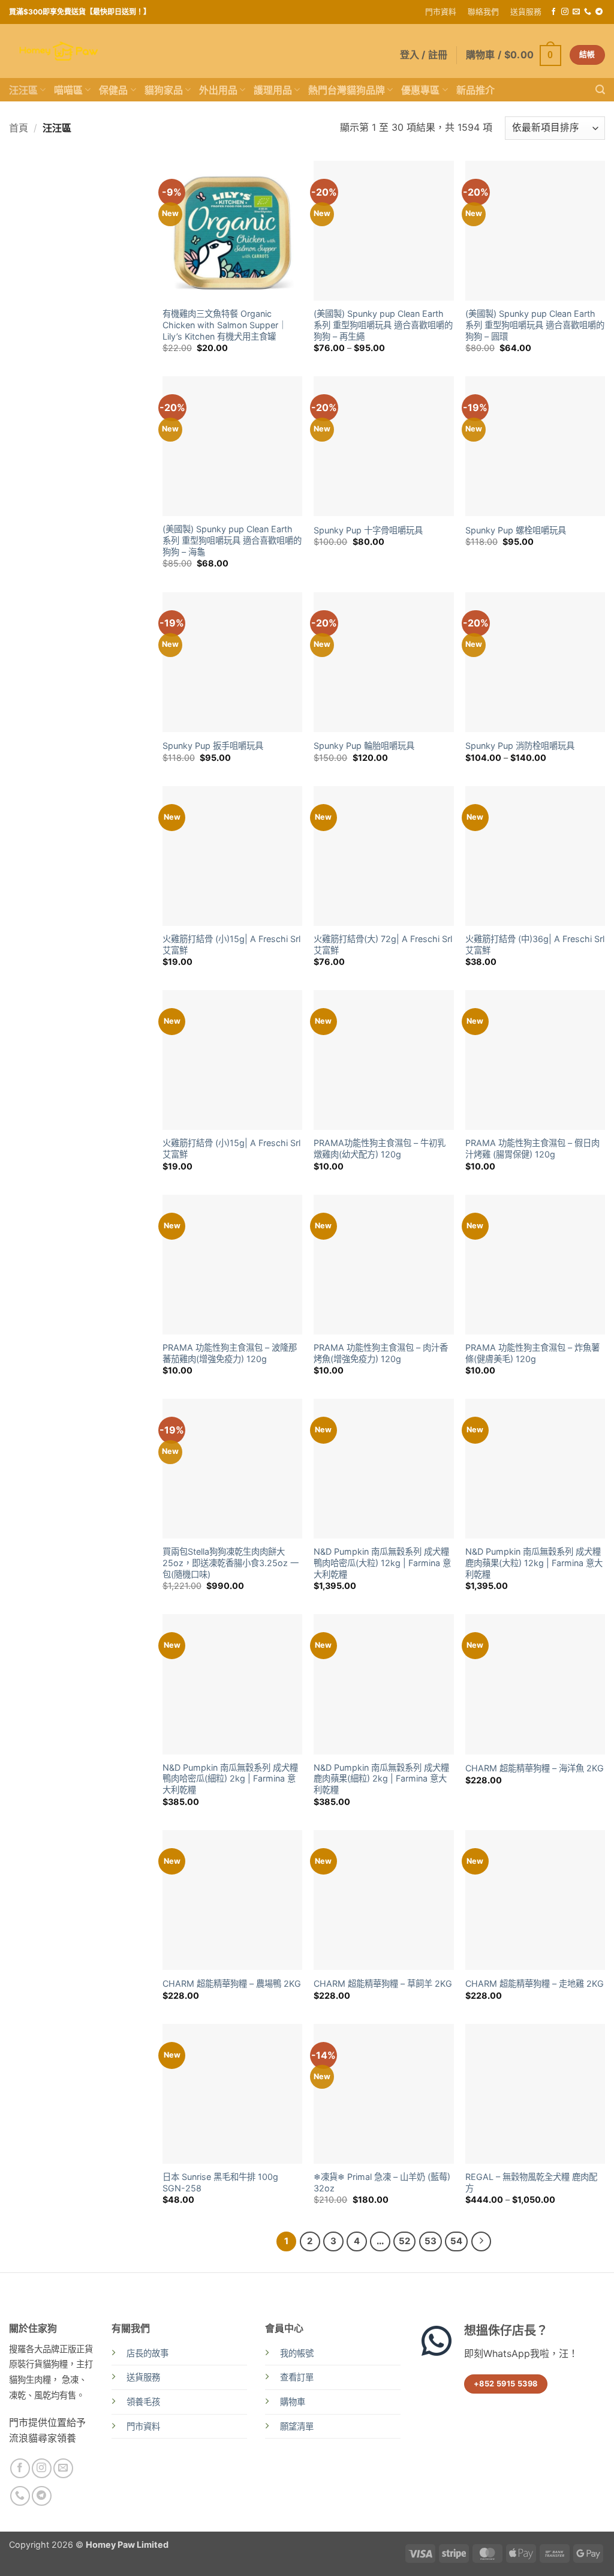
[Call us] (588, 12)
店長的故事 (148, 2353)
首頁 (19, 128)
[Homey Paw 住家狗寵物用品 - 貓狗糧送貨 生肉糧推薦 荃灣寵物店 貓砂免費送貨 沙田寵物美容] (59, 51)
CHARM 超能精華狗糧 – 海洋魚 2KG (535, 1768)
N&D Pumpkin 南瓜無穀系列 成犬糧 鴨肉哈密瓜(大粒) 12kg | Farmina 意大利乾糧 (382, 1563)
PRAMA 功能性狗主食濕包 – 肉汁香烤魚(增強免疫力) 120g (381, 1353)
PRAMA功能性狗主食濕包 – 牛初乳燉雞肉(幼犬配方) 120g (380, 1148)
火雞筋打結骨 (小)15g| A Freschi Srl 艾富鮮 (231, 944)
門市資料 (441, 12)
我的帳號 (297, 2353)
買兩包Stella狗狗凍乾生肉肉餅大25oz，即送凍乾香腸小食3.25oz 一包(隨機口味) (231, 1563)
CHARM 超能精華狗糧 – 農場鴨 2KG (232, 1983)
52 (404, 2241)
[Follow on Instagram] (565, 12)
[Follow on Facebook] (553, 12)
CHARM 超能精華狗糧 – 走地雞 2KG (535, 1983)
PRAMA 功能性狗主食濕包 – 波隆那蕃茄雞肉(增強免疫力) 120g (230, 1353)
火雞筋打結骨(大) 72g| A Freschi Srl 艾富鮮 (383, 944)
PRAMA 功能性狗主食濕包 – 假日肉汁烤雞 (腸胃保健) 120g (532, 1148)
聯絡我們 (483, 12)
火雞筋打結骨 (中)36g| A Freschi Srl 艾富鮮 (535, 944)
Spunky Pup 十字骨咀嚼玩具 (368, 530)
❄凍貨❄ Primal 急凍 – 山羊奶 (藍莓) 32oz (382, 2182)
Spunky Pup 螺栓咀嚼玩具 (516, 530)
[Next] (481, 2242)
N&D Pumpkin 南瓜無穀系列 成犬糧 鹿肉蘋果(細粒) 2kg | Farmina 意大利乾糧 (381, 1779)
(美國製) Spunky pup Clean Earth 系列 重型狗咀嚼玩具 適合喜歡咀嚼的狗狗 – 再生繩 (383, 325)
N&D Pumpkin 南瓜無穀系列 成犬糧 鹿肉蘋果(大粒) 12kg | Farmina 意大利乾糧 (534, 1563)
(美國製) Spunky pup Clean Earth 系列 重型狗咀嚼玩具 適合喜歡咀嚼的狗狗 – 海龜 (232, 540)
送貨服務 (526, 12)
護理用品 (273, 90)
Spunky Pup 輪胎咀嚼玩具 (364, 746)
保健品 (113, 90)
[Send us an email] (576, 12)
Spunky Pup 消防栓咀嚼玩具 (520, 746)
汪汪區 (23, 90)
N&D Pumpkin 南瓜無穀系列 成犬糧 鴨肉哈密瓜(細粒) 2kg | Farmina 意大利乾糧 (230, 1779)
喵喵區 (68, 90)
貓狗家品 (164, 90)
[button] (514, 55)
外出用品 (218, 90)
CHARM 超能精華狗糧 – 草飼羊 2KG (383, 1983)
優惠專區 (420, 90)
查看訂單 (297, 2377)
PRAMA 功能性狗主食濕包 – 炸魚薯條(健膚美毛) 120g (532, 1353)
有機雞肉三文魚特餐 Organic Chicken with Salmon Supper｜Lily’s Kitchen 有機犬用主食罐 (225, 325)
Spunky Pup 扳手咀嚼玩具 (213, 746)
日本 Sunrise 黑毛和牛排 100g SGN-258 (220, 2182)
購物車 (293, 2402)
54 (456, 2241)
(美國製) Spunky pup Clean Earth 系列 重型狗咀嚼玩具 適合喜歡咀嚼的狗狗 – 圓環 (535, 325)
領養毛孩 (143, 2402)
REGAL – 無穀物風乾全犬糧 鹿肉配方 (531, 2182)
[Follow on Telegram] (599, 12)
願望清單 (297, 2426)
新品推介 (475, 90)
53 (431, 2241)
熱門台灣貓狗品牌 (347, 90)
